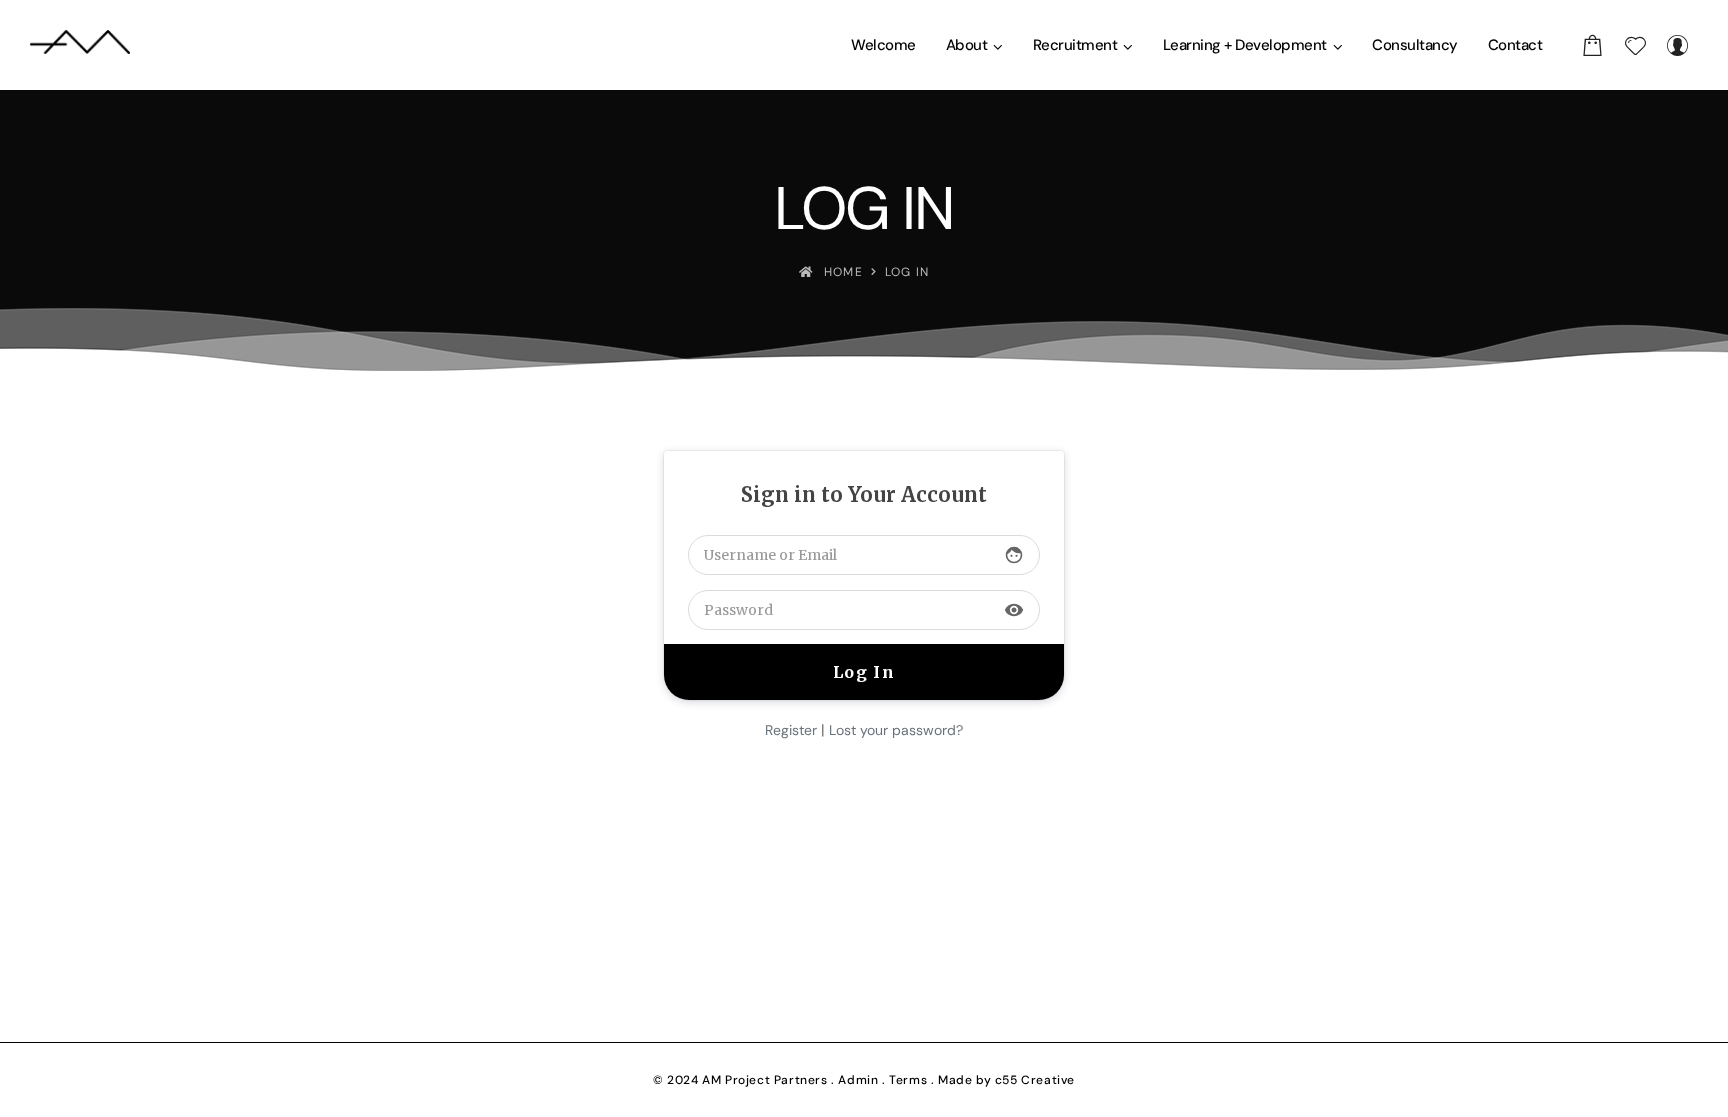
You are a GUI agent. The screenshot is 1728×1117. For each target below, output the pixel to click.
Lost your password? (896, 730)
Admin (858, 1080)
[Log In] (1677, 45)
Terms (908, 1080)
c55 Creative (1035, 1080)
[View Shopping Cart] (1593, 45)
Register (791, 730)
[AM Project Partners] (80, 45)
